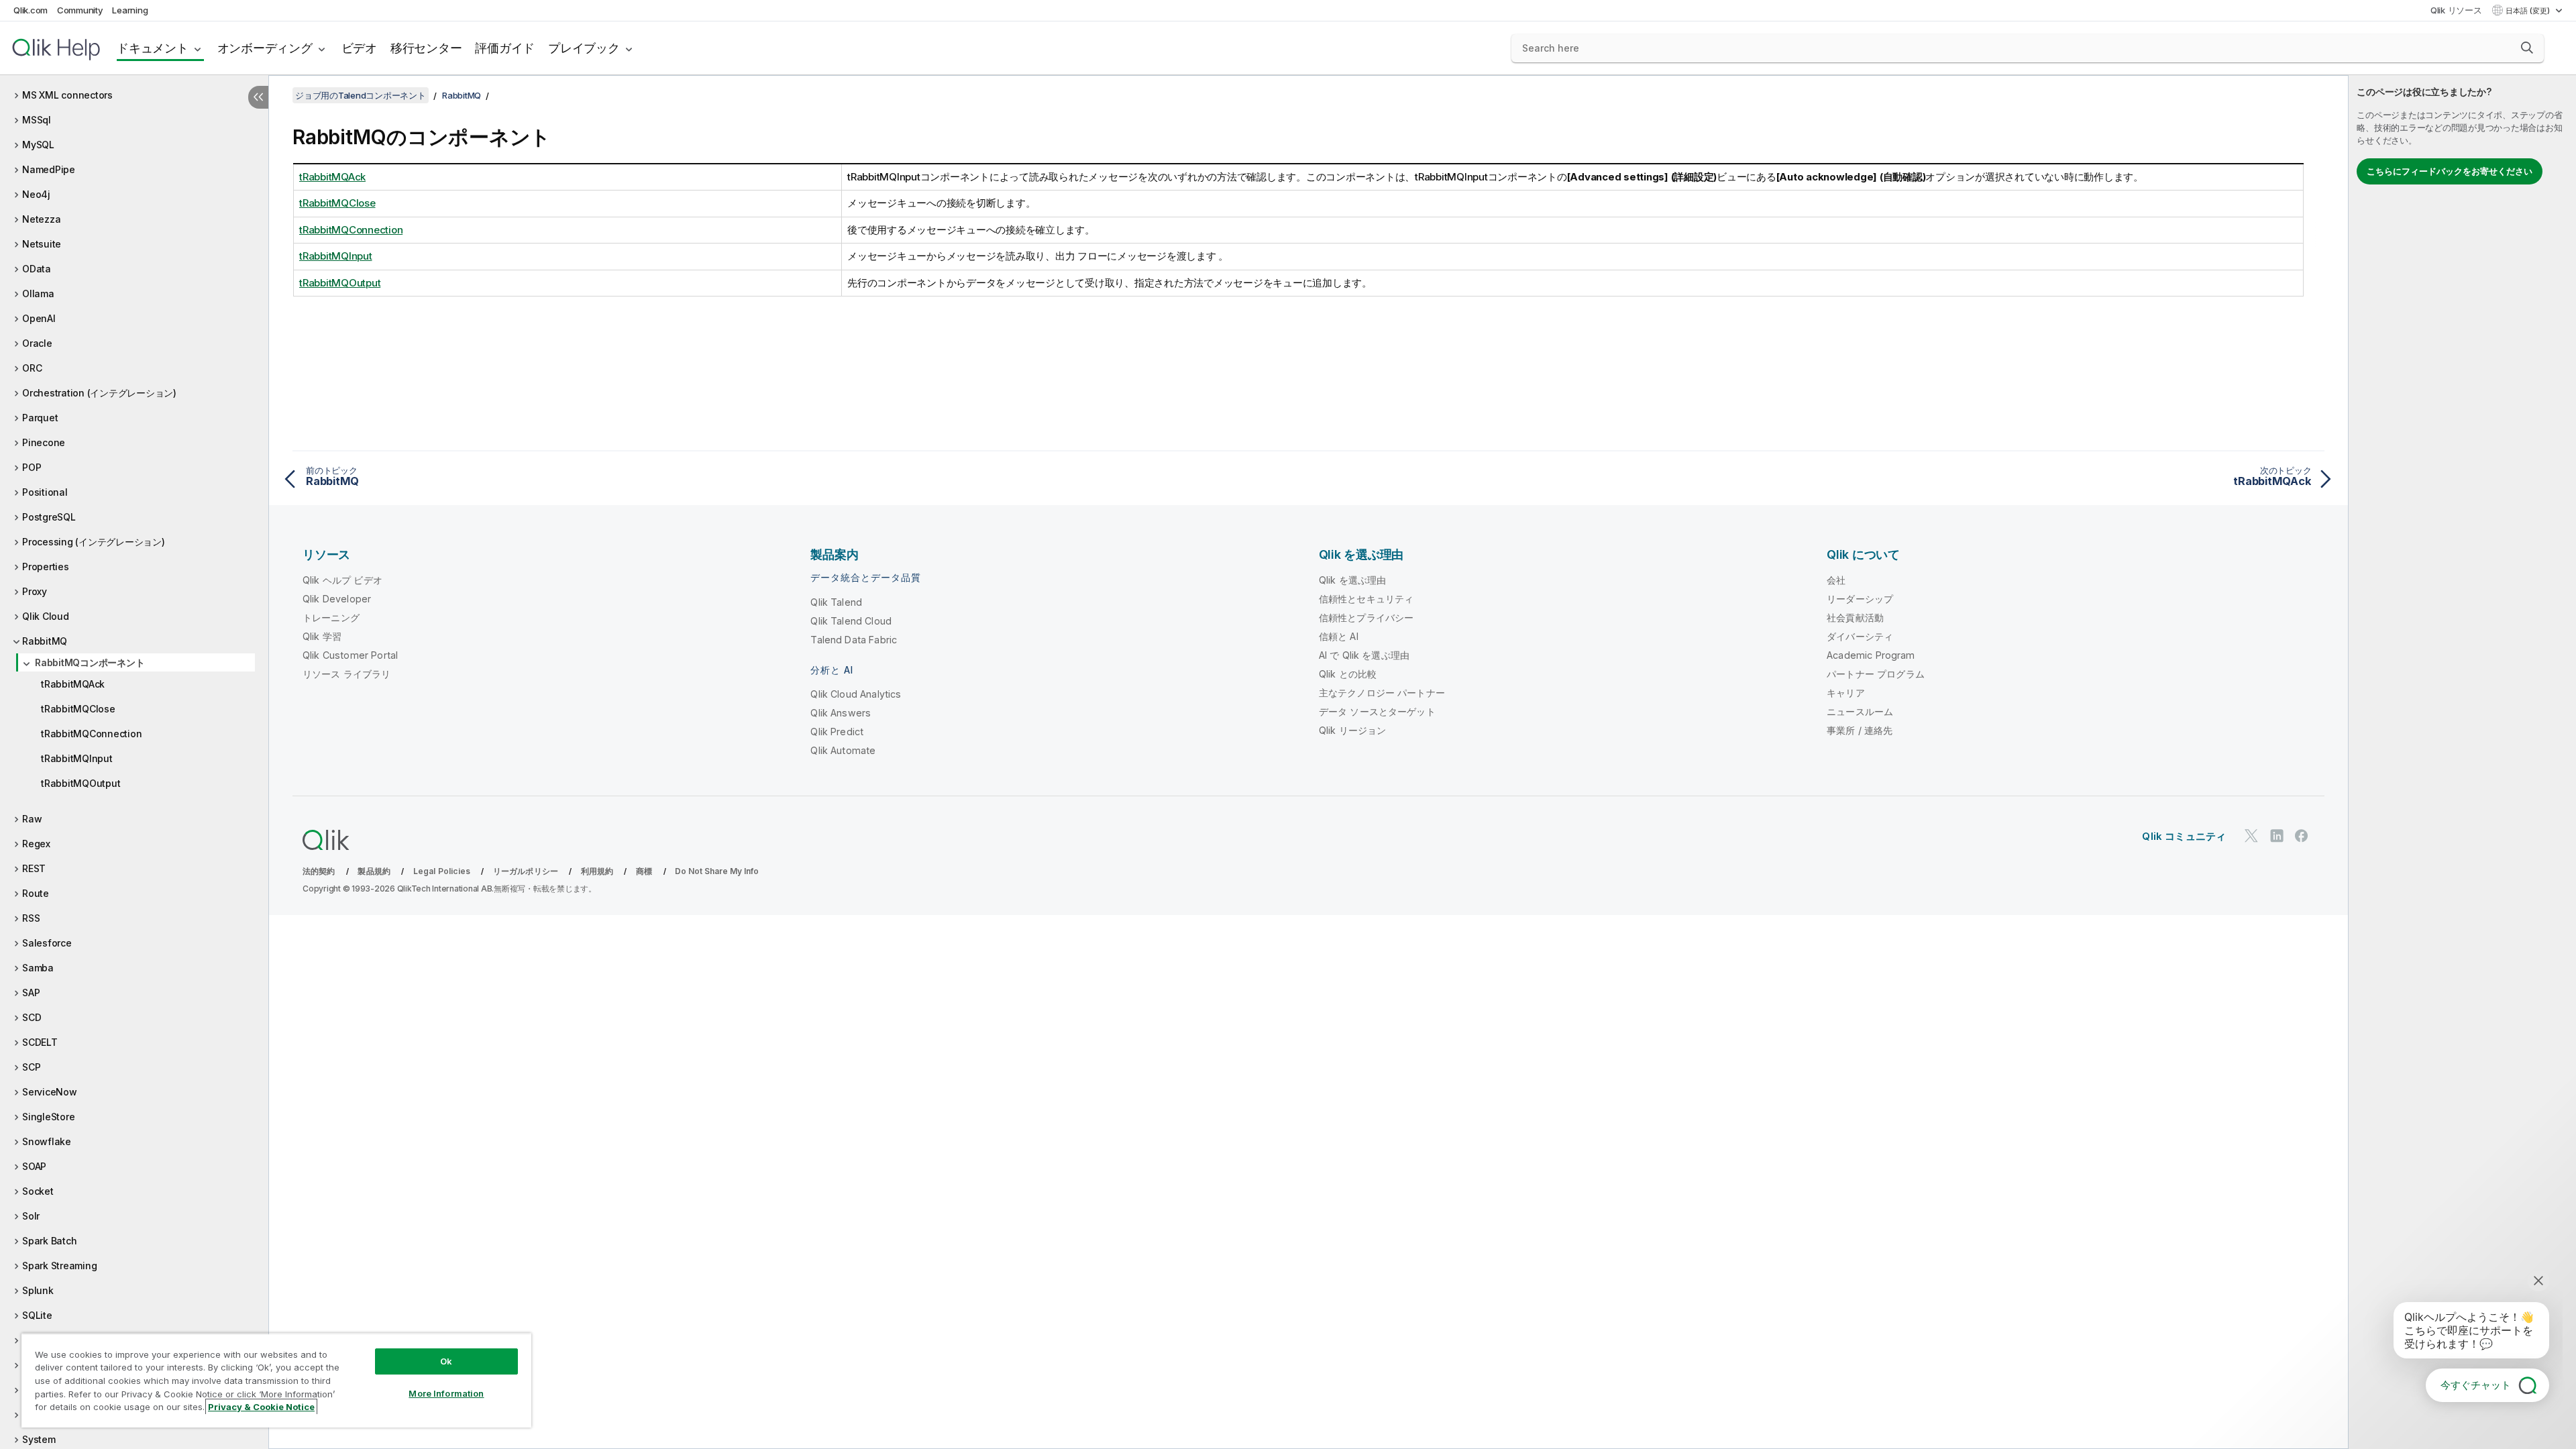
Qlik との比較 (1348, 674)
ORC (32, 368)
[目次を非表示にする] (258, 97)
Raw (32, 819)
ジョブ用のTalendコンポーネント (361, 95)
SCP (31, 1067)
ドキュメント (153, 48)
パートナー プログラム (1876, 674)
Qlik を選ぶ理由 (1353, 580)
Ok (446, 1361)
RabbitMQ (45, 641)
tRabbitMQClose (78, 709)
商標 (644, 871)
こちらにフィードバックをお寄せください (2450, 171)
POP (32, 467)
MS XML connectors (67, 95)
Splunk (38, 1290)
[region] (276, 1380)
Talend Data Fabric (854, 640)
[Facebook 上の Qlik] (2302, 836)
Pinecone (44, 442)
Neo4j (36, 194)
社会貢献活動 (1855, 618)
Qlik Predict (837, 732)
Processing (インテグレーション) (94, 542)
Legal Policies (442, 871)
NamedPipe (49, 169)
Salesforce (47, 943)
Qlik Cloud (46, 616)
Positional (45, 492)
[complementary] (2462, 762)
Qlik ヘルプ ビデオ (342, 580)
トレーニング (331, 618)
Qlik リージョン (1353, 730)
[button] (2527, 48)
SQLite (37, 1315)
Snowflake (47, 1141)
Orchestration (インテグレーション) (99, 393)
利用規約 (597, 871)
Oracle (37, 343)
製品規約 (374, 871)
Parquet (40, 418)
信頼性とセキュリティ (1366, 599)
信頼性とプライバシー (1366, 618)
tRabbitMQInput (77, 758)
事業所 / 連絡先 (1860, 730)
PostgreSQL (49, 517)
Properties (46, 567)
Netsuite (42, 244)
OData (37, 269)
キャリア (1846, 693)
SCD (32, 1017)
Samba (38, 968)
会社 (1836, 580)
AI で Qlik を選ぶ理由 (1364, 655)
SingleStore (48, 1117)
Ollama (38, 293)
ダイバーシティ (1860, 636)
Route (36, 893)
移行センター (426, 48)
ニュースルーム (1860, 711)
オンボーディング (265, 48)
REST (34, 868)
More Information (446, 1393)
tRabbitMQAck (73, 684)
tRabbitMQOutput (80, 783)
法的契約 (319, 871)
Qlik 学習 (322, 636)
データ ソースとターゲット (1377, 711)
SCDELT (40, 1042)
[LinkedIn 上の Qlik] (2277, 836)
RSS (31, 918)
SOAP (34, 1166)
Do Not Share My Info (717, 871)
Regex (36, 844)
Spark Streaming (59, 1266)
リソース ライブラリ (347, 674)
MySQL (38, 145)
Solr (31, 1216)
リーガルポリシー (526, 871)
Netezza (41, 219)
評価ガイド (505, 48)
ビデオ (359, 48)
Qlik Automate (843, 750)
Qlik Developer (337, 599)
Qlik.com (31, 10)
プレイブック (584, 48)
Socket (38, 1191)
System (39, 1439)
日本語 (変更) (2529, 11)
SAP (31, 992)
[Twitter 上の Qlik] (2251, 836)
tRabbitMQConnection (91, 734)
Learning (130, 10)
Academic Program (1871, 655)
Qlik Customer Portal (350, 655)
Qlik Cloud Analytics (856, 694)
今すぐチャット (2476, 1385)
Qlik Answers (841, 713)
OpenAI (39, 318)
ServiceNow (50, 1092)
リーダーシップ (1860, 599)
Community (80, 10)
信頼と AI (1339, 636)
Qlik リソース (2456, 10)
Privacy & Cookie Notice (261, 1407)
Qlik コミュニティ (2184, 836)
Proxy (35, 591)
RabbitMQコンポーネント (90, 662)
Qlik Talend (836, 602)
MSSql (37, 120)
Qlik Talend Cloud (851, 621)
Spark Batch (49, 1241)
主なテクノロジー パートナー (1382, 693)
